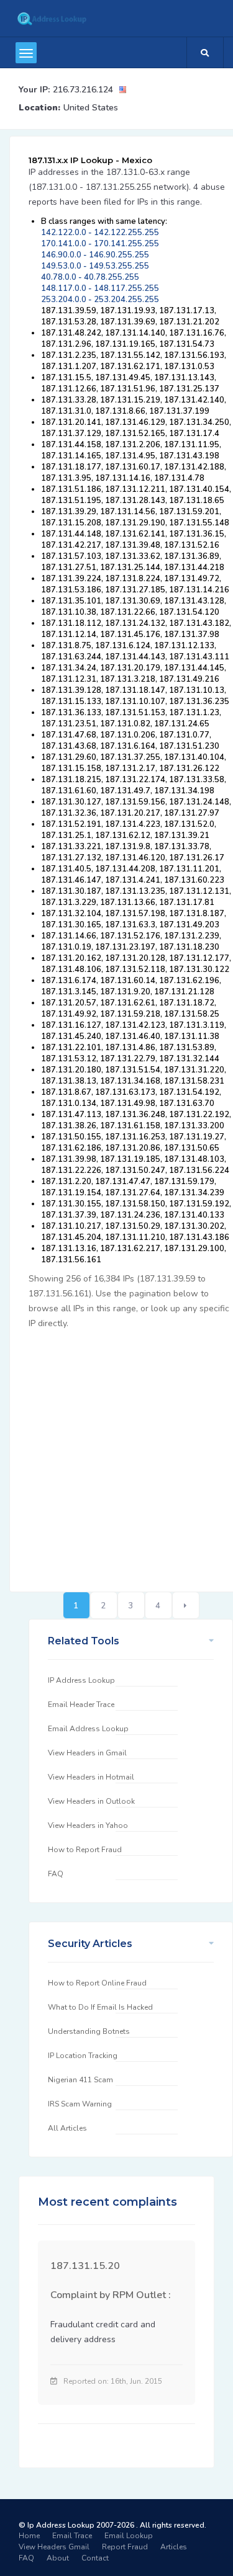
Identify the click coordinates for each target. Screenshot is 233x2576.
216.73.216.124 (83, 90)
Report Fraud (125, 2547)
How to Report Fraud (85, 1850)
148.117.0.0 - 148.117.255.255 (100, 288)
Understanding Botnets (89, 2031)
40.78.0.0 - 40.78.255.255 (90, 277)
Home (29, 2536)
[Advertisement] (116, 1454)
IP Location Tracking (83, 2056)
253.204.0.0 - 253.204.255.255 (100, 300)
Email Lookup (129, 2536)
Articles (174, 2547)
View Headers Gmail (54, 2547)
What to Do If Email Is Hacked (100, 2007)
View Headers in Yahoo (88, 1825)
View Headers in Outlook (91, 1801)
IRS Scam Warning (80, 2104)
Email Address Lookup (88, 1729)
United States (91, 108)
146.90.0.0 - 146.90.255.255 (95, 255)
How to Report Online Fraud (97, 1983)
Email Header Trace (81, 1705)
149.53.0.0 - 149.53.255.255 (95, 266)
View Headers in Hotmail (91, 1777)
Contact (95, 2558)
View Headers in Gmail (87, 1753)
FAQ (56, 1874)
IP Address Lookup (81, 1680)
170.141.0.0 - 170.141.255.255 (100, 244)
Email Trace (72, 2536)
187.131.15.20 (85, 2266)
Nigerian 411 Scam (80, 2080)
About (58, 2558)
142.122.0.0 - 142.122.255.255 (100, 233)
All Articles (67, 2128)
